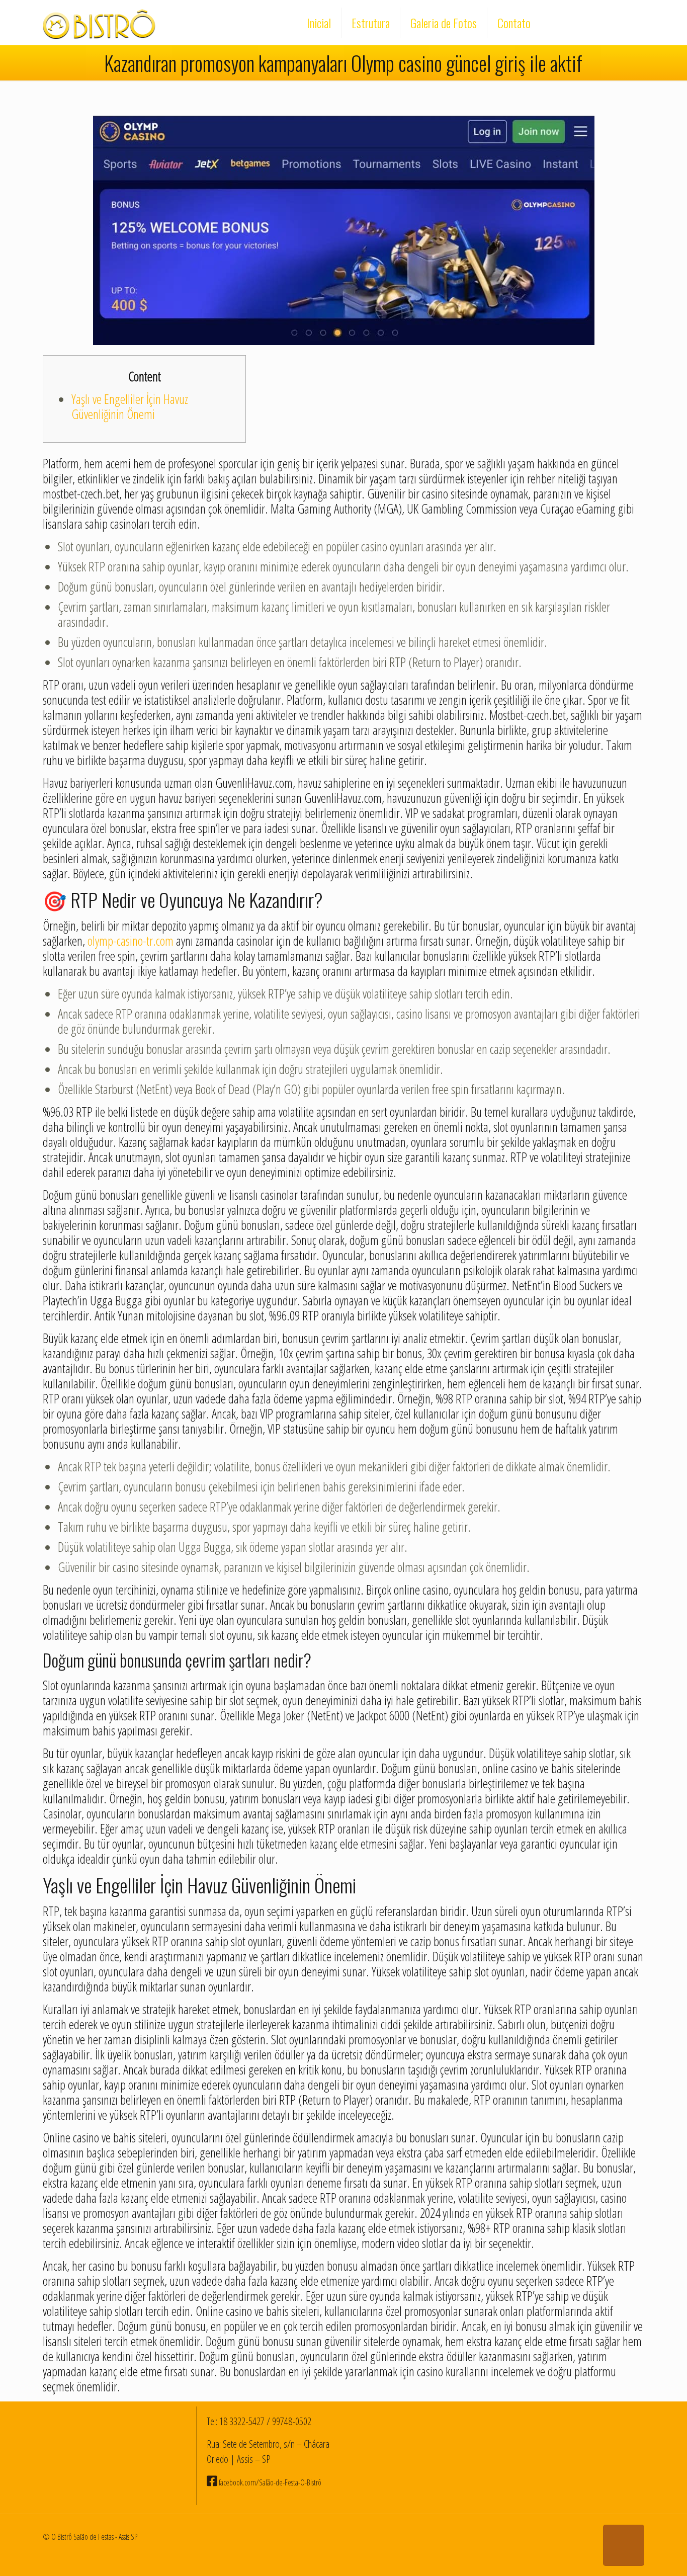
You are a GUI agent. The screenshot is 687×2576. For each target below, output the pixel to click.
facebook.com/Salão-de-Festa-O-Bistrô (269, 2482)
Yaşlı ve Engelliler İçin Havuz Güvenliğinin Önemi (130, 406)
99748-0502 (292, 2421)
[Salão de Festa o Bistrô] (99, 23)
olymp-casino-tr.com (131, 941)
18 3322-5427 (242, 2421)
